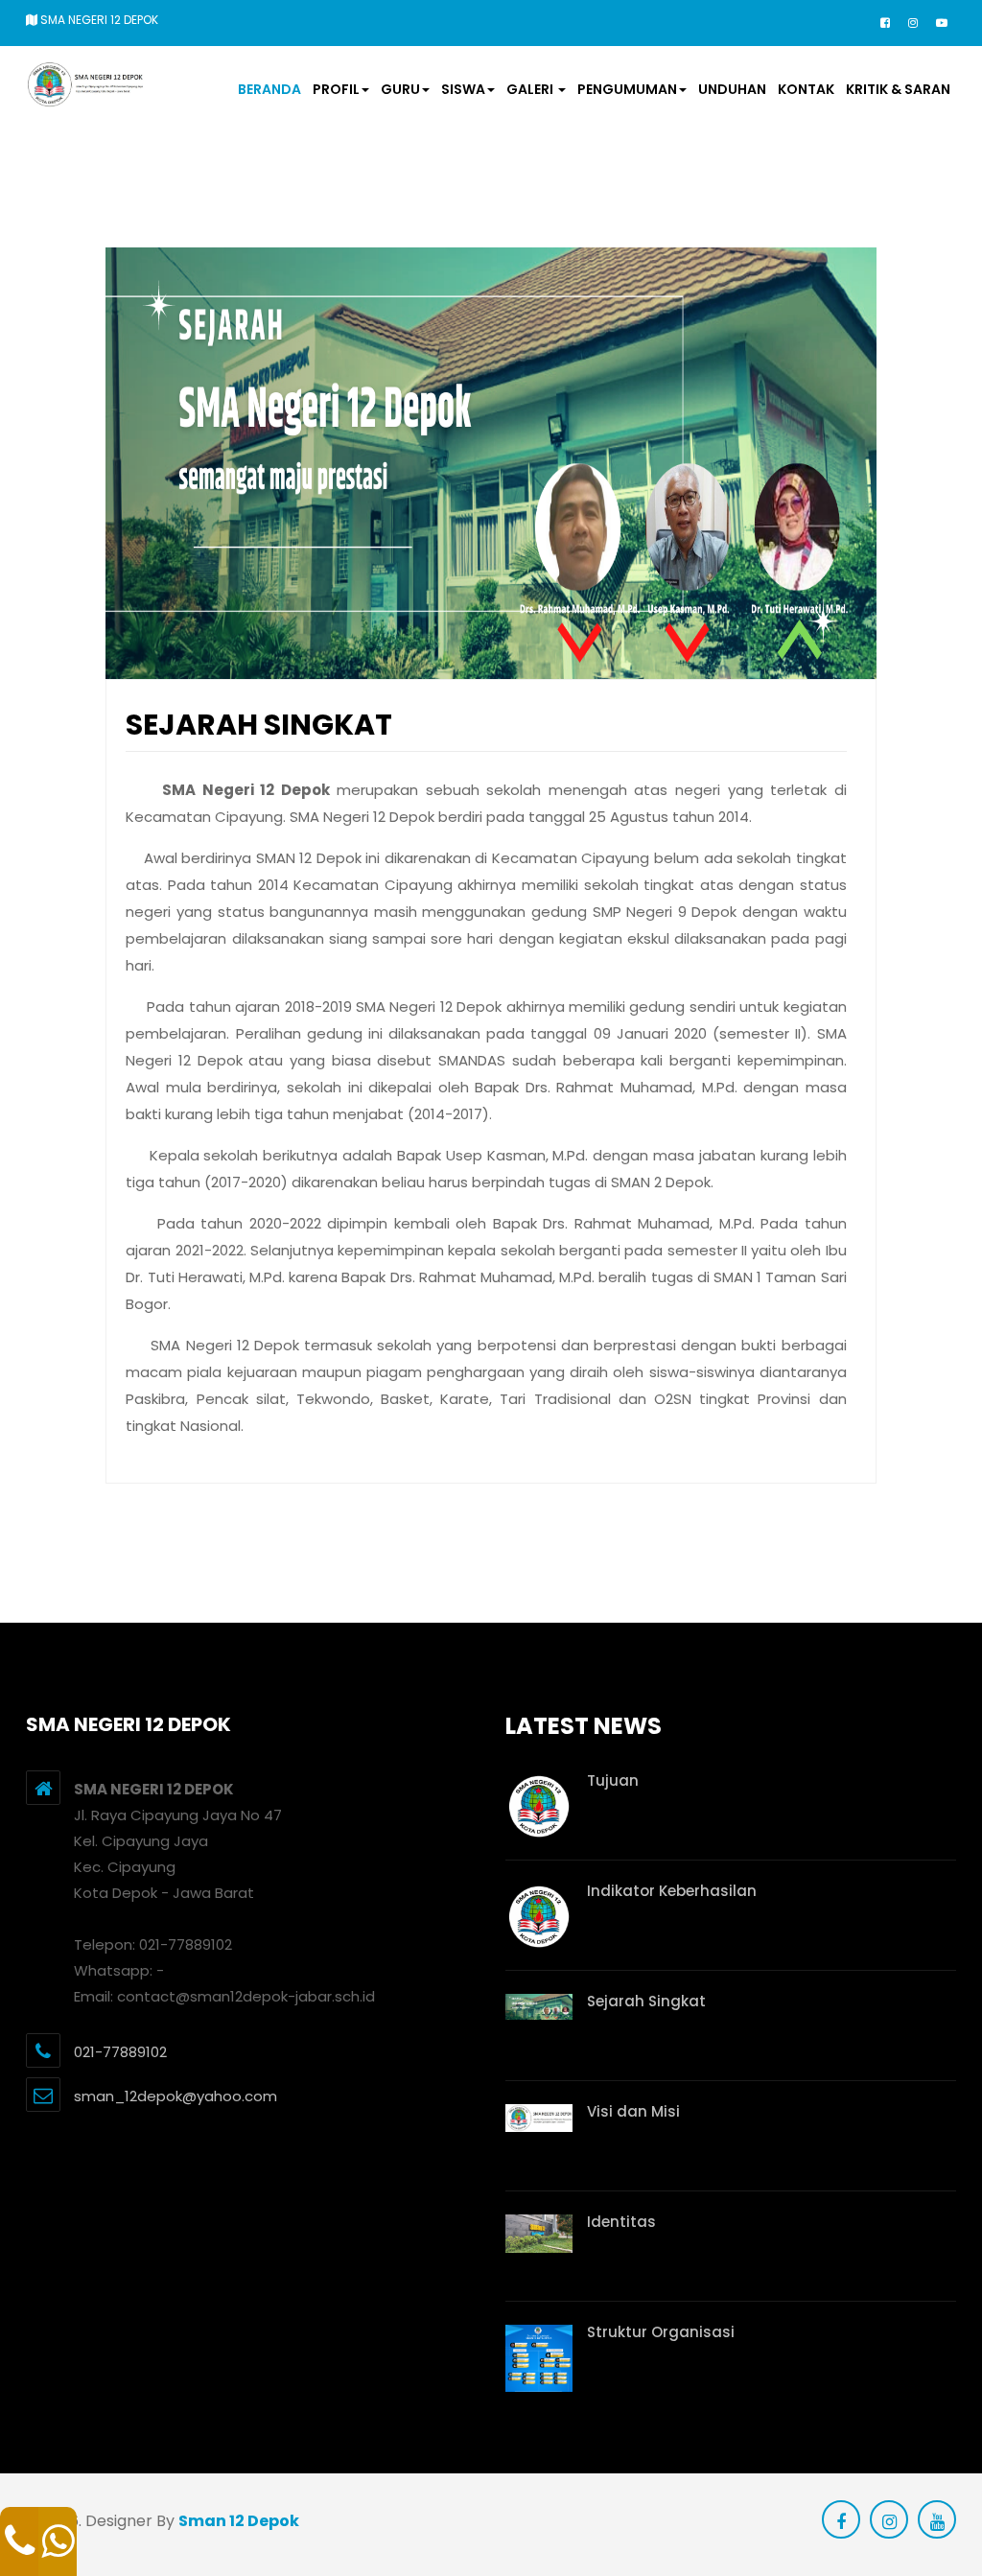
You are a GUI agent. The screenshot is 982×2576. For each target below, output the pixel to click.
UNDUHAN (732, 89)
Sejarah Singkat (646, 2001)
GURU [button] (400, 89)
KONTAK (806, 89)
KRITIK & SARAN (898, 89)
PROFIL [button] (336, 89)
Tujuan (613, 1780)
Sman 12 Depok (239, 2521)
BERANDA (269, 89)
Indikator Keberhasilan (672, 1891)
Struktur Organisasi (661, 2332)
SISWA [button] (463, 89)
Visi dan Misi (633, 2111)
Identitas (621, 2222)
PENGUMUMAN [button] (627, 89)
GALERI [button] (531, 89)
